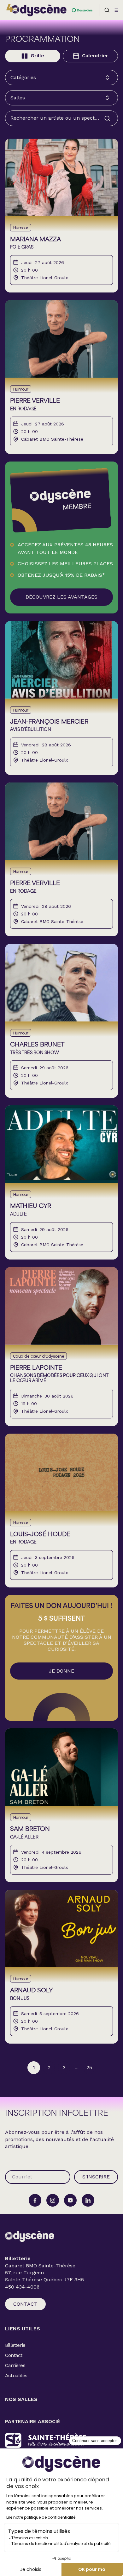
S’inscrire (96, 2177)
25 (89, 2067)
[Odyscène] (30, 2236)
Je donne (61, 1671)
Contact (25, 2304)
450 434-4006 (22, 2287)
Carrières (15, 2365)
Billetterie (15, 2345)
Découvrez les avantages (61, 597)
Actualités (16, 2375)
